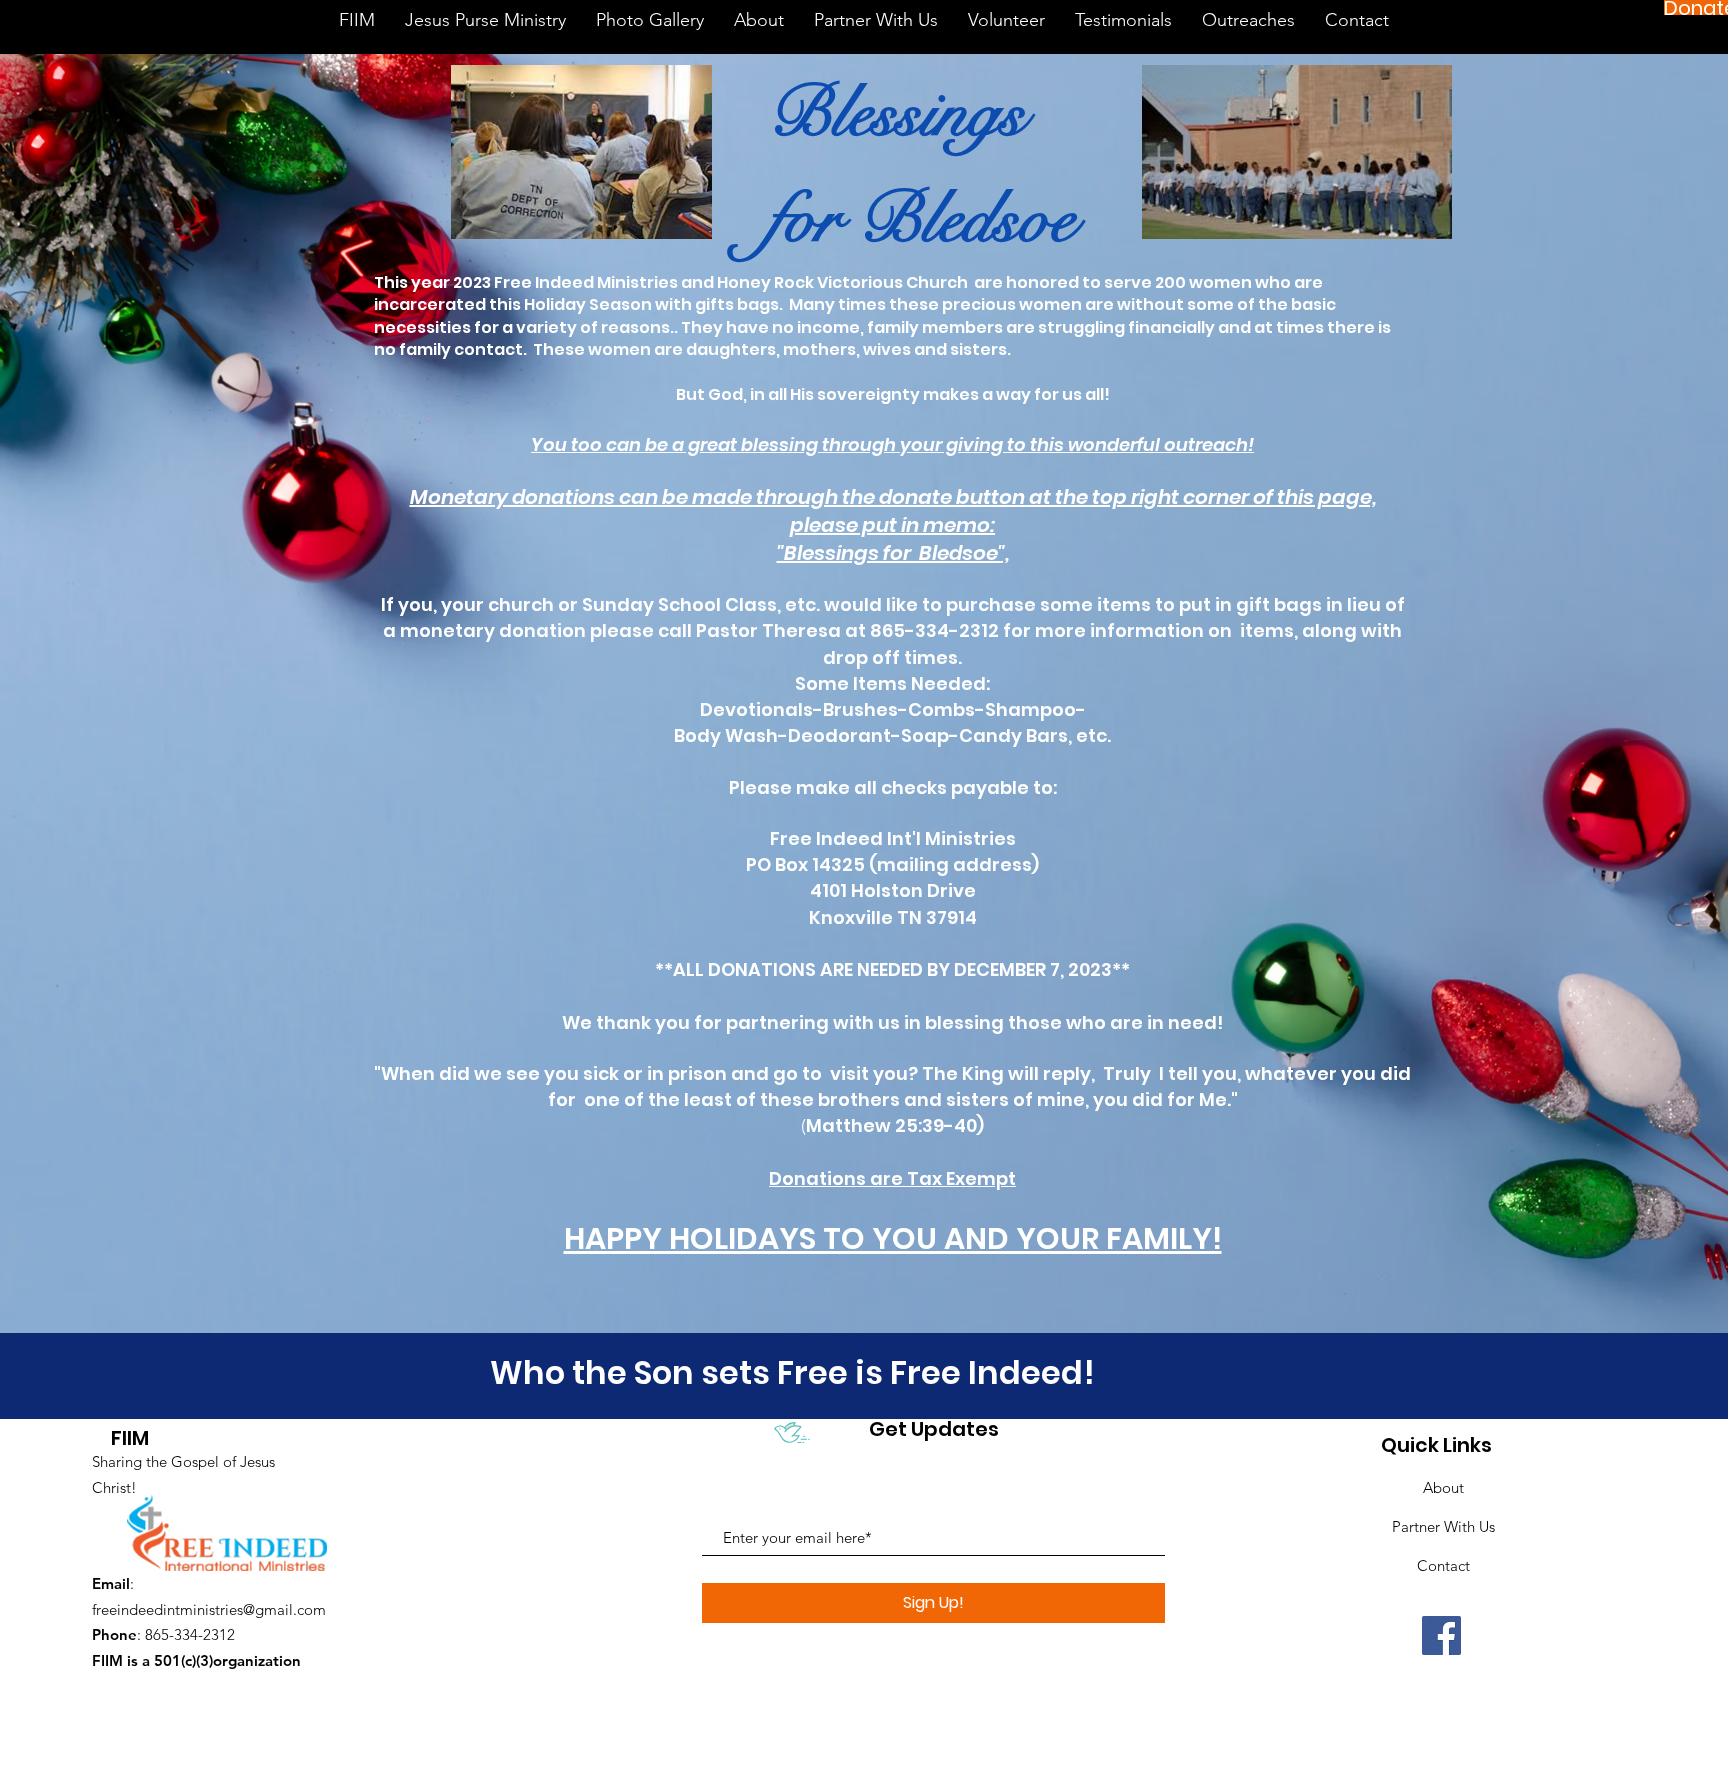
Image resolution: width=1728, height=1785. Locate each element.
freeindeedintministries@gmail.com (209, 1609)
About (1443, 1487)
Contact (1443, 1565)
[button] (1248, 26)
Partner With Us (1443, 1526)
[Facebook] (1441, 1635)
